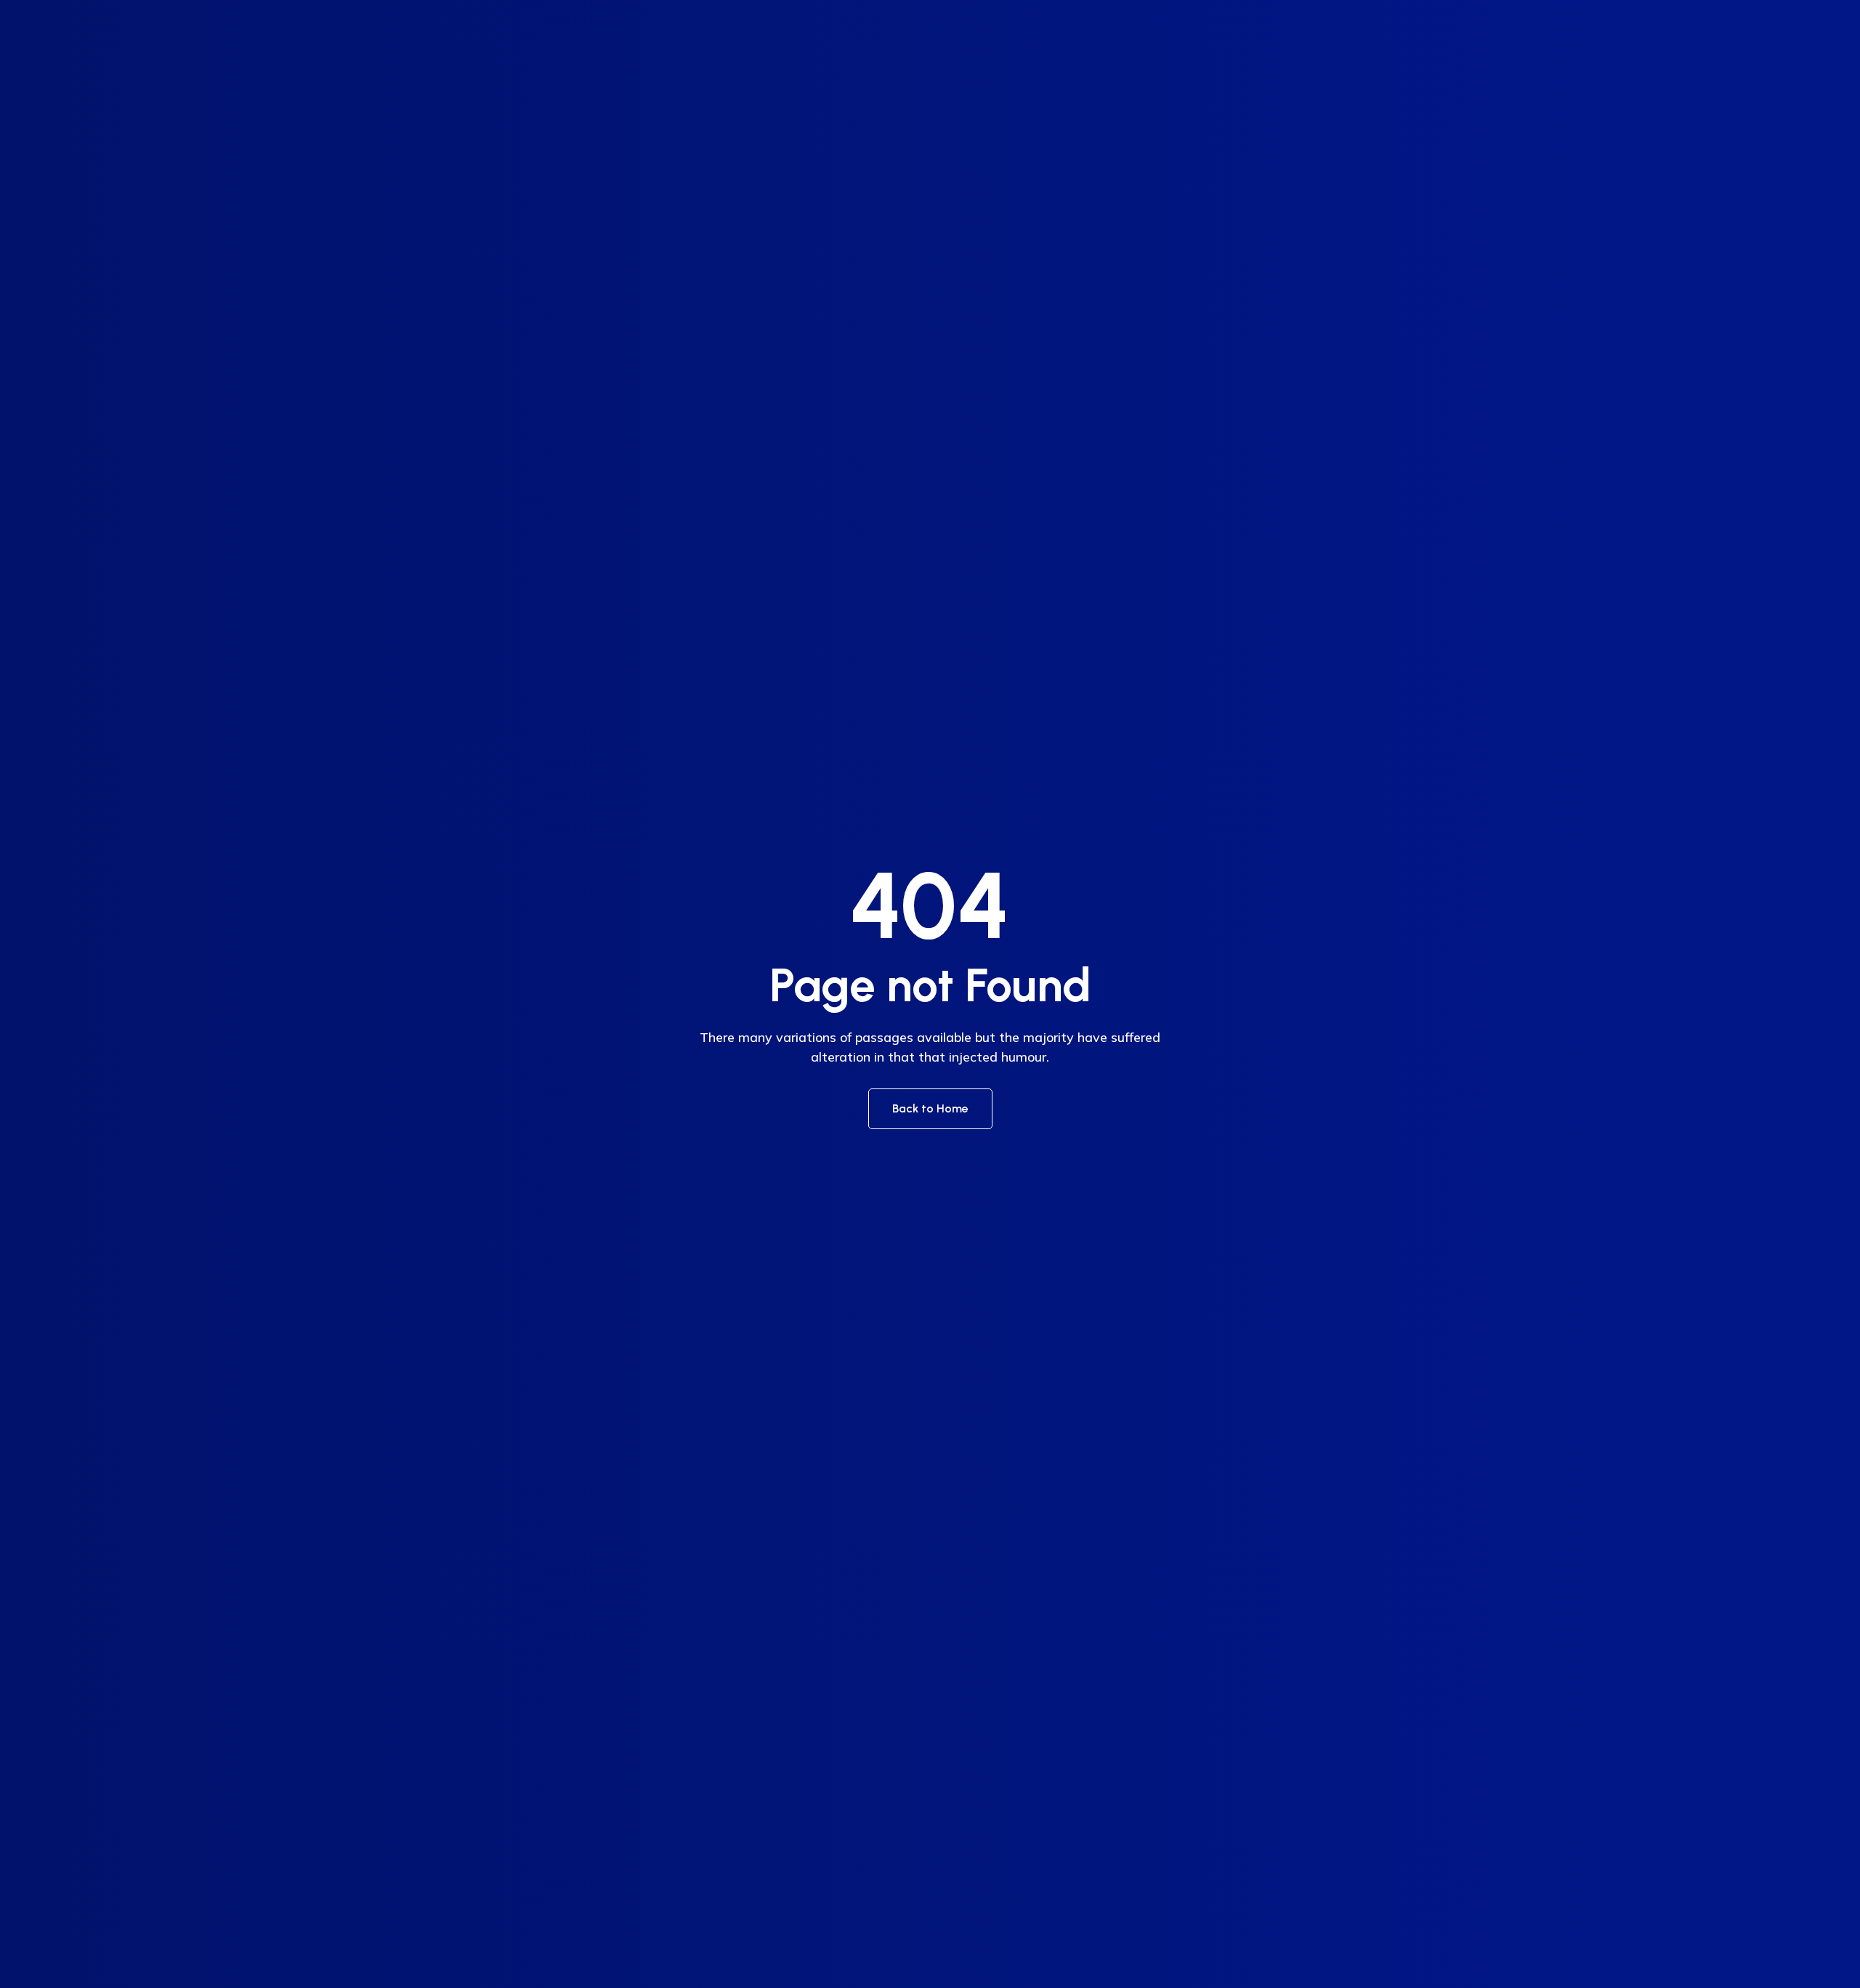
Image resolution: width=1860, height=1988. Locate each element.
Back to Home (930, 1108)
